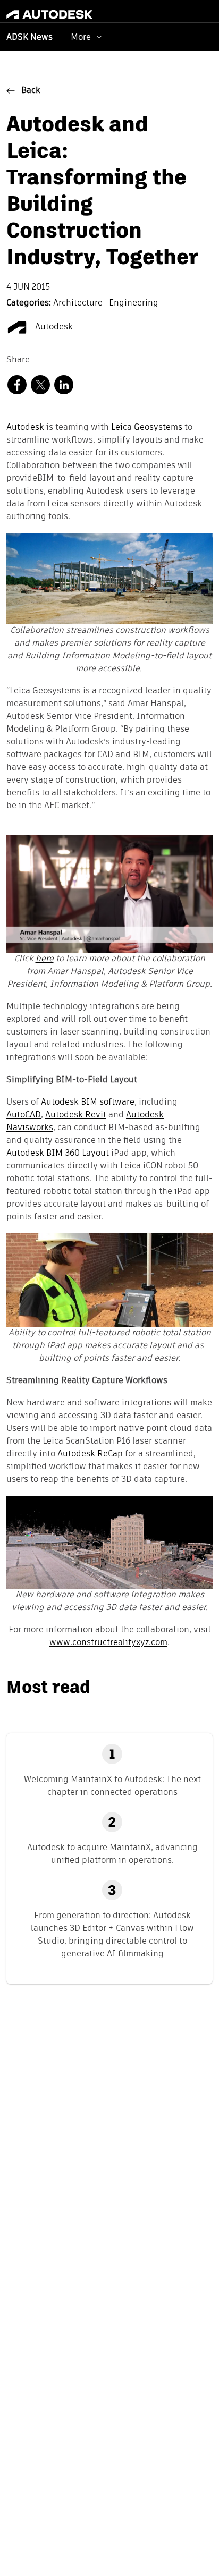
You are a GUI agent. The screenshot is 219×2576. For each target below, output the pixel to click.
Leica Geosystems (147, 428)
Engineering (134, 303)
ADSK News (30, 38)
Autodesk (53, 327)
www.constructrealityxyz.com (108, 1643)
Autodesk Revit (76, 1115)
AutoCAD (24, 1115)
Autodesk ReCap (90, 1454)
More (81, 37)
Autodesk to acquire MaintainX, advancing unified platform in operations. (112, 1854)
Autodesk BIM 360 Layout (58, 1154)
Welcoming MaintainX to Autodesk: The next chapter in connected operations (112, 1786)
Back (31, 91)
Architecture (79, 303)
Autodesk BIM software (88, 1103)
